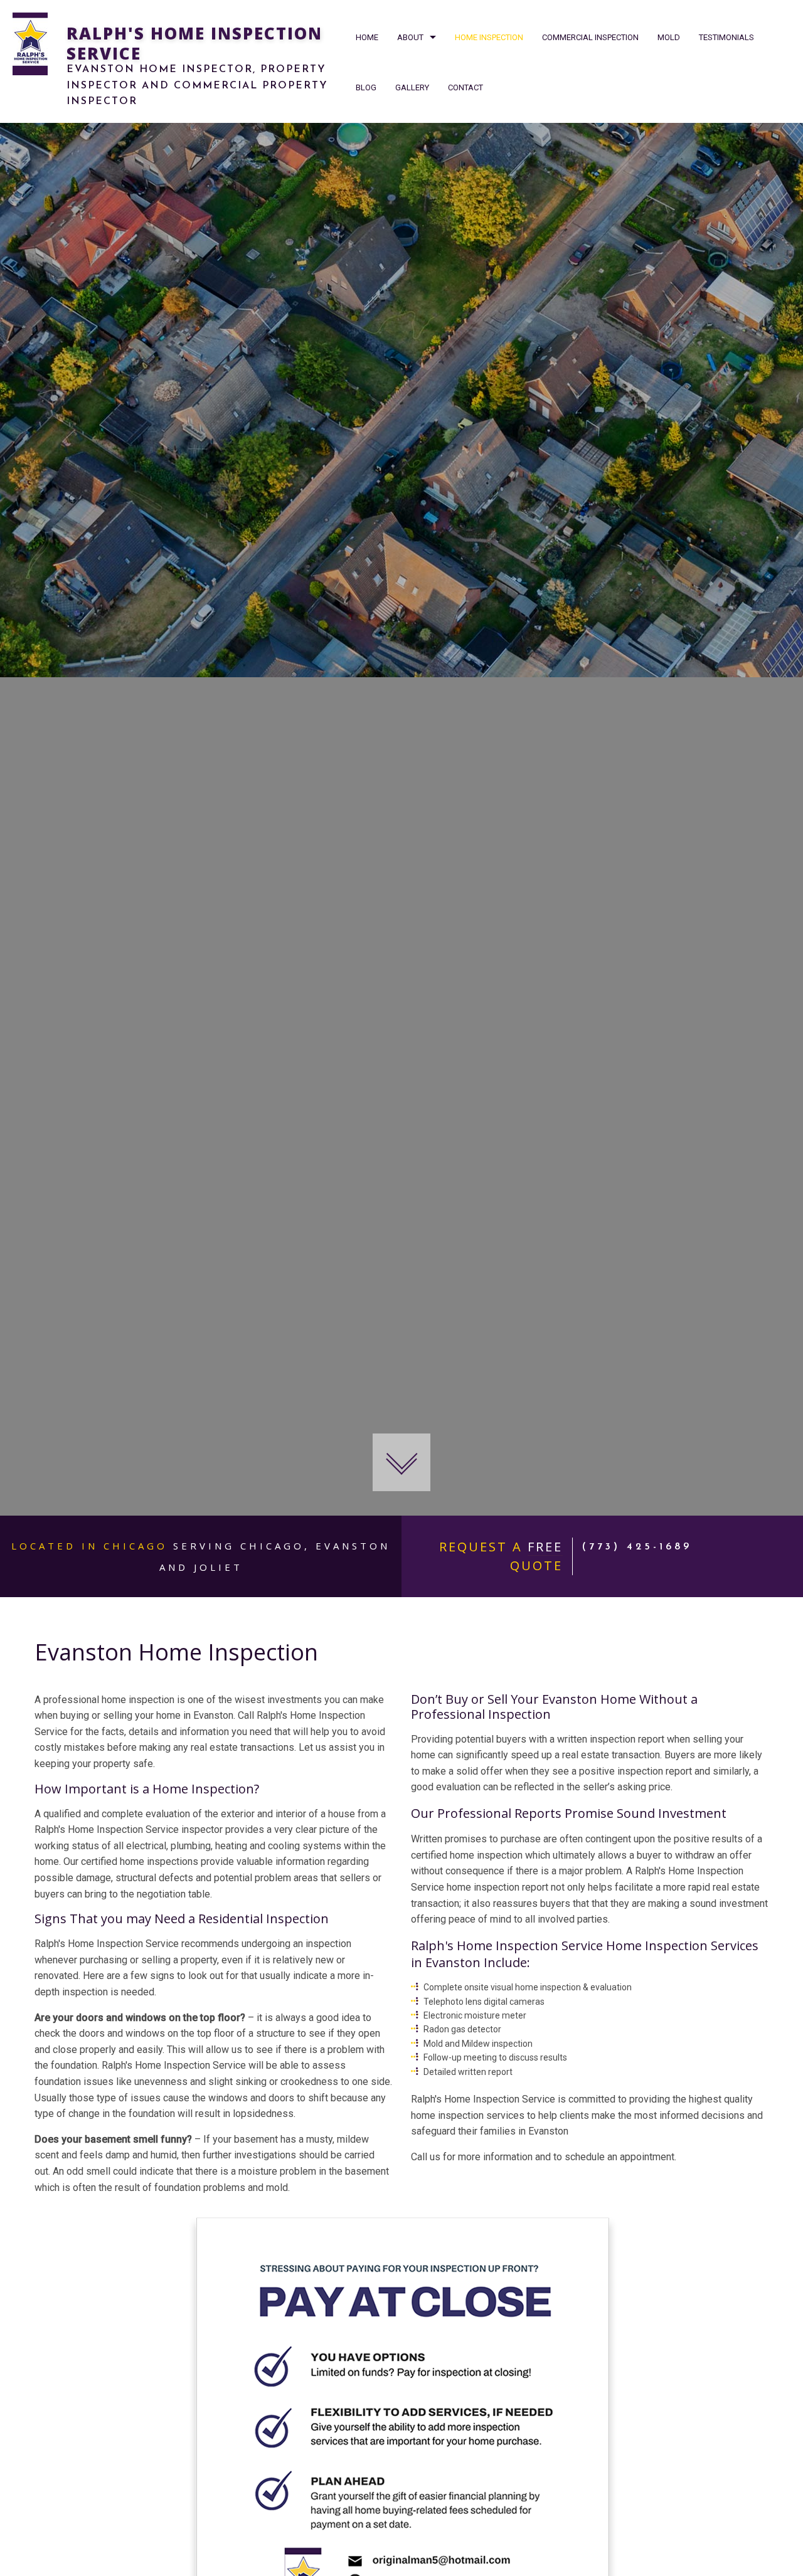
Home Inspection (489, 37)
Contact (465, 87)
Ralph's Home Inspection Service (194, 43)
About (410, 37)
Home (367, 37)
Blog (366, 87)
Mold (669, 37)
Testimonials (726, 37)
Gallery (412, 87)
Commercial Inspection (590, 37)
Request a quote (501, 1556)
